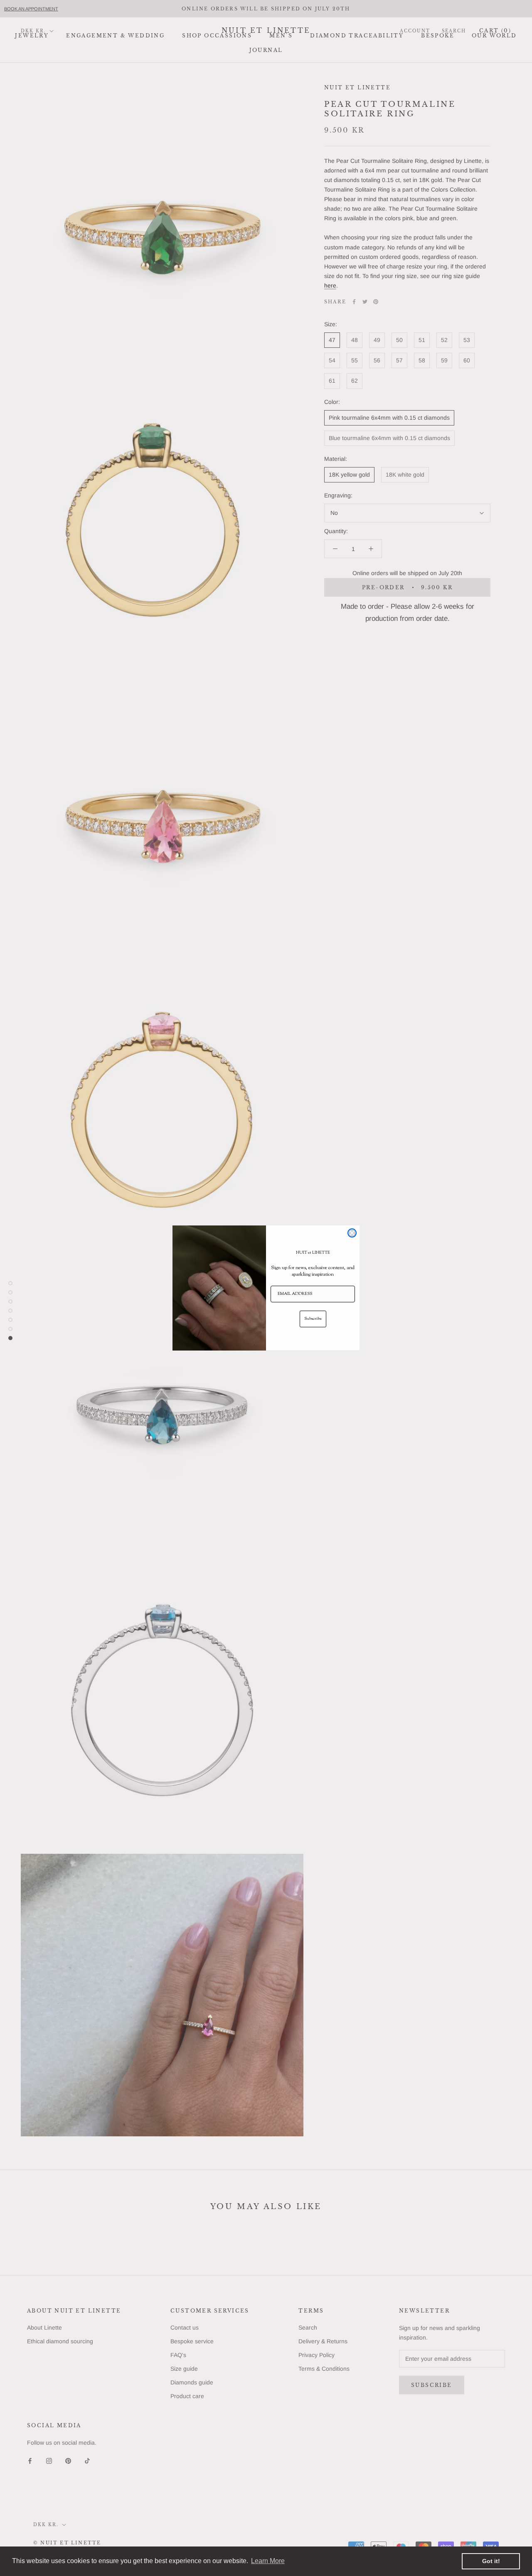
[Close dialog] (352, 1233)
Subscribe (313, 1319)
